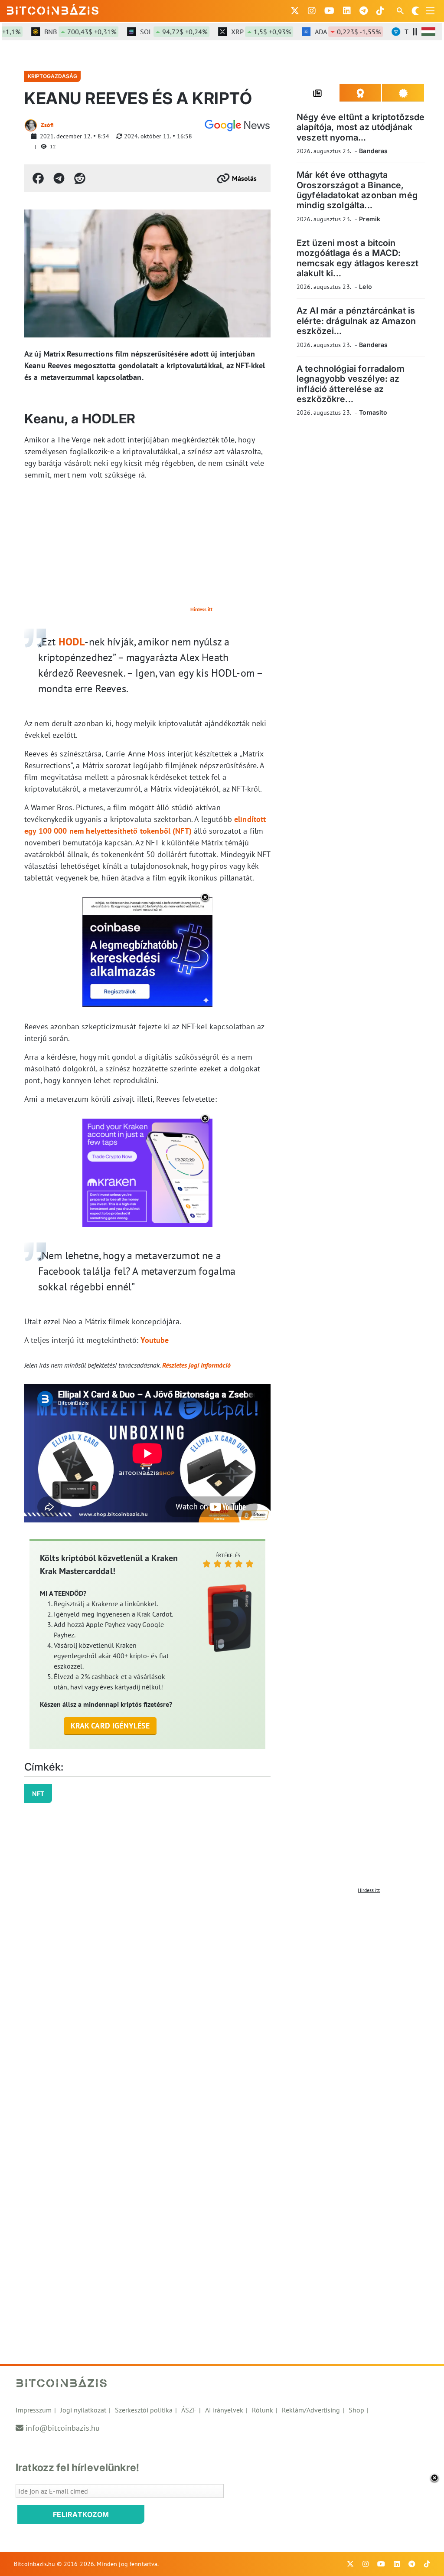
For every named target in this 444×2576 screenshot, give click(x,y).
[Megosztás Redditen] (80, 178)
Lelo (366, 286)
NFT (38, 1794)
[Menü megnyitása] (430, 11)
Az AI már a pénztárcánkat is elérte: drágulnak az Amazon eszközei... (356, 321)
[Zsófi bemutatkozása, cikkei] (31, 125)
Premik (370, 219)
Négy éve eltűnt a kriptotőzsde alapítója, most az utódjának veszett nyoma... (361, 127)
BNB (59, 32)
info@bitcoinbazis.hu (63, 2428)
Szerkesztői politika (144, 2410)
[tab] (318, 93)
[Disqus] (222, 2006)
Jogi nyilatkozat (83, 2410)
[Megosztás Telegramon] (59, 178)
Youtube (155, 1340)
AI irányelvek (224, 2410)
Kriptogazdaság (52, 76)
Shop (356, 2410)
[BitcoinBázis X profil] (295, 11)
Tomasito (373, 412)
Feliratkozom (81, 2514)
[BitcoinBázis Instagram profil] (312, 11)
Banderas (373, 151)
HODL (72, 642)
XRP (239, 32)
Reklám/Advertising (311, 2410)
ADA (326, 32)
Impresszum (34, 2410)
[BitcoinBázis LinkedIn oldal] (347, 11)
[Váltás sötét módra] (415, 11)
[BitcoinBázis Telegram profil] (364, 11)
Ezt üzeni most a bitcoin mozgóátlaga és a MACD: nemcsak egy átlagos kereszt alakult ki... (357, 258)
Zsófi (47, 125)
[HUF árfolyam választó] (428, 32)
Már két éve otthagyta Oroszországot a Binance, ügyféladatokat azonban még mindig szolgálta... (357, 190)
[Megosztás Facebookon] (38, 178)
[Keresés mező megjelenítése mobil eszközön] (401, 11)
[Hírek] (237, 125)
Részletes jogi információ (196, 1365)
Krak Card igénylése (110, 1726)
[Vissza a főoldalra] (53, 9)
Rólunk (263, 2410)
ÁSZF (189, 2410)
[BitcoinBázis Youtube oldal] (329, 11)
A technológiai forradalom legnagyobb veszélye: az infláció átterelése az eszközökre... (351, 384)
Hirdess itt (201, 609)
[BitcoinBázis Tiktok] (380, 11)
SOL (152, 32)
